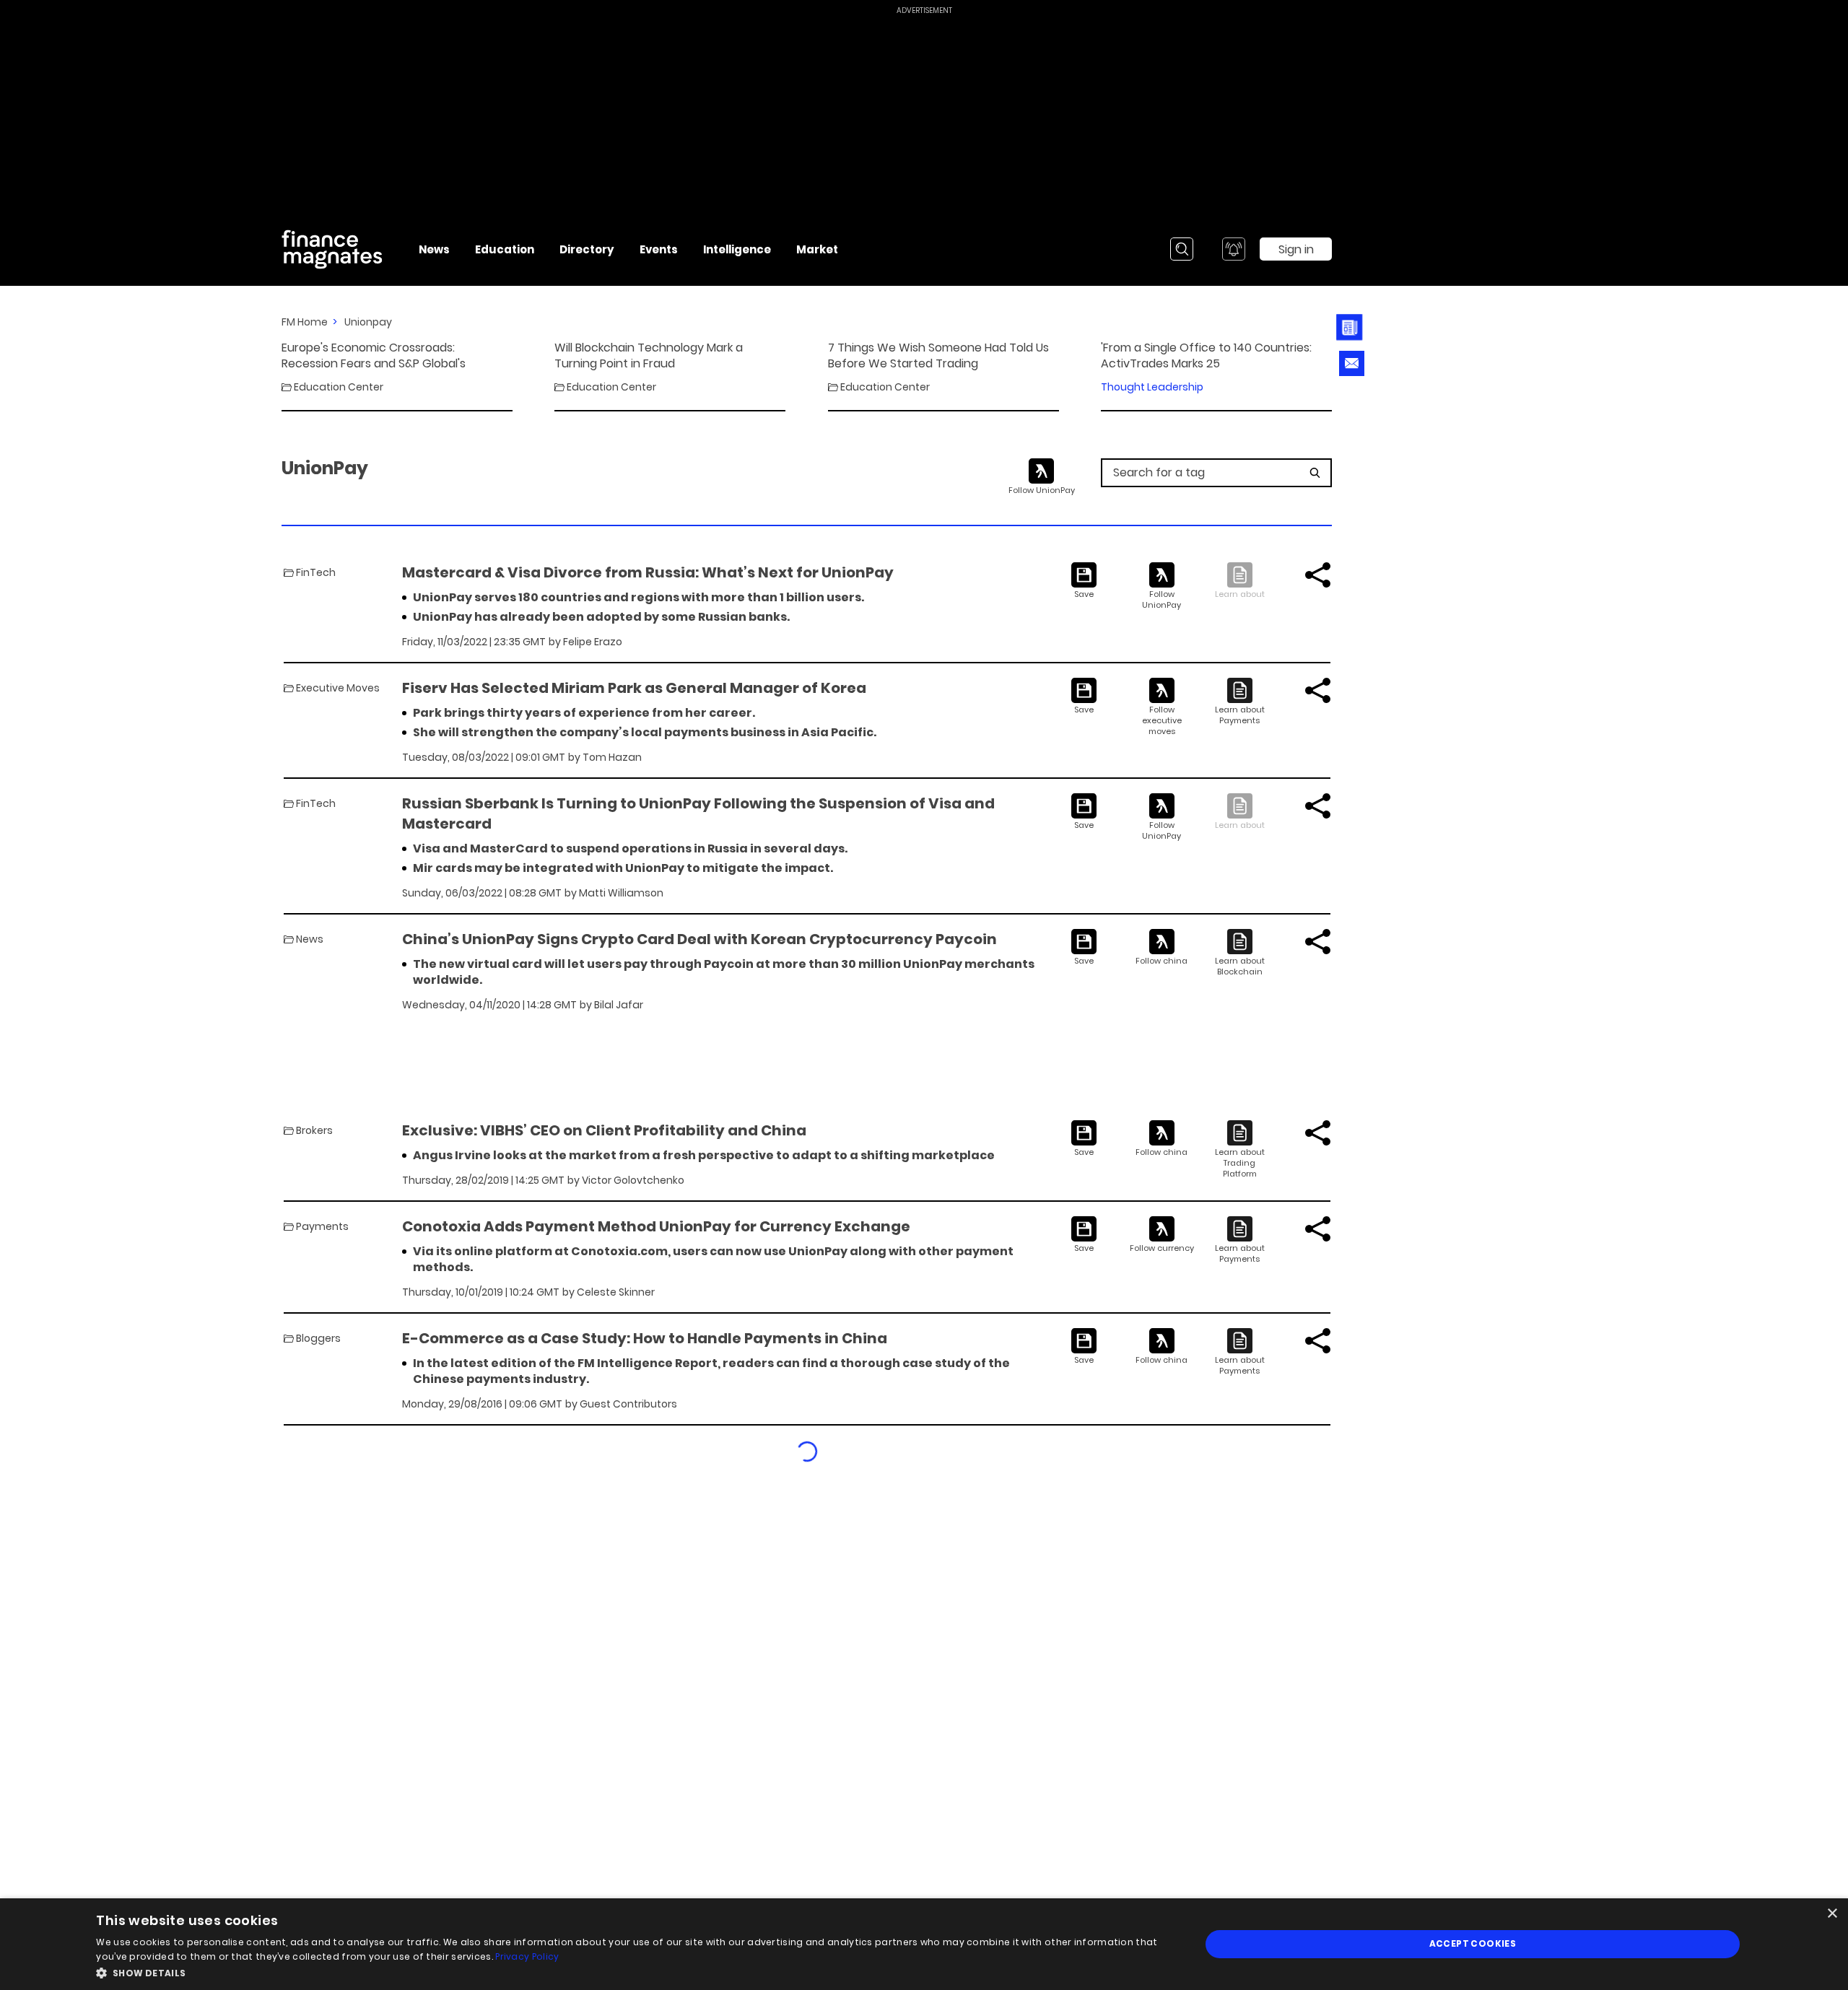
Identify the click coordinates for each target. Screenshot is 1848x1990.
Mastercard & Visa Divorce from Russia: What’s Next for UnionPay (648, 572)
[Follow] (1162, 586)
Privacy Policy (527, 1956)
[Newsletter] (1350, 327)
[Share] (1318, 575)
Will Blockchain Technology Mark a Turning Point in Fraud (649, 356)
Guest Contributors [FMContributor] (628, 1404)
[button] (632, 1972)
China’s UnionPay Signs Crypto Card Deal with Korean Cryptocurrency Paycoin (699, 939)
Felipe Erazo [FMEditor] (593, 642)
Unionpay (368, 322)
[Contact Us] (1352, 363)
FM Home (305, 322)
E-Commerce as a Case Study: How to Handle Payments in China (645, 1338)
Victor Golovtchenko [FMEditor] (633, 1180)
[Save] (1084, 581)
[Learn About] (1240, 702)
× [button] (1832, 1914)
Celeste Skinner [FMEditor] (616, 1292)
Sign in (1296, 249)
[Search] (1182, 249)
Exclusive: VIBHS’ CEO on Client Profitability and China (604, 1130)
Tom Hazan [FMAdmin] (612, 757)
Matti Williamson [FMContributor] (621, 893)
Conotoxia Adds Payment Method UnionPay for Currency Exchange (656, 1226)
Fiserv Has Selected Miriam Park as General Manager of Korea (634, 688)
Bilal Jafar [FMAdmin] (619, 1005)
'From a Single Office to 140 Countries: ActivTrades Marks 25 (1206, 356)
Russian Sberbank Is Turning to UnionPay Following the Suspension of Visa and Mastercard (698, 813)
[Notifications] (1234, 249)
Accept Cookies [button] (1473, 1943)
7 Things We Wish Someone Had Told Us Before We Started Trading (938, 356)
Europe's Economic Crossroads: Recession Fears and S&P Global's (374, 356)
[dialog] (924, 1944)
